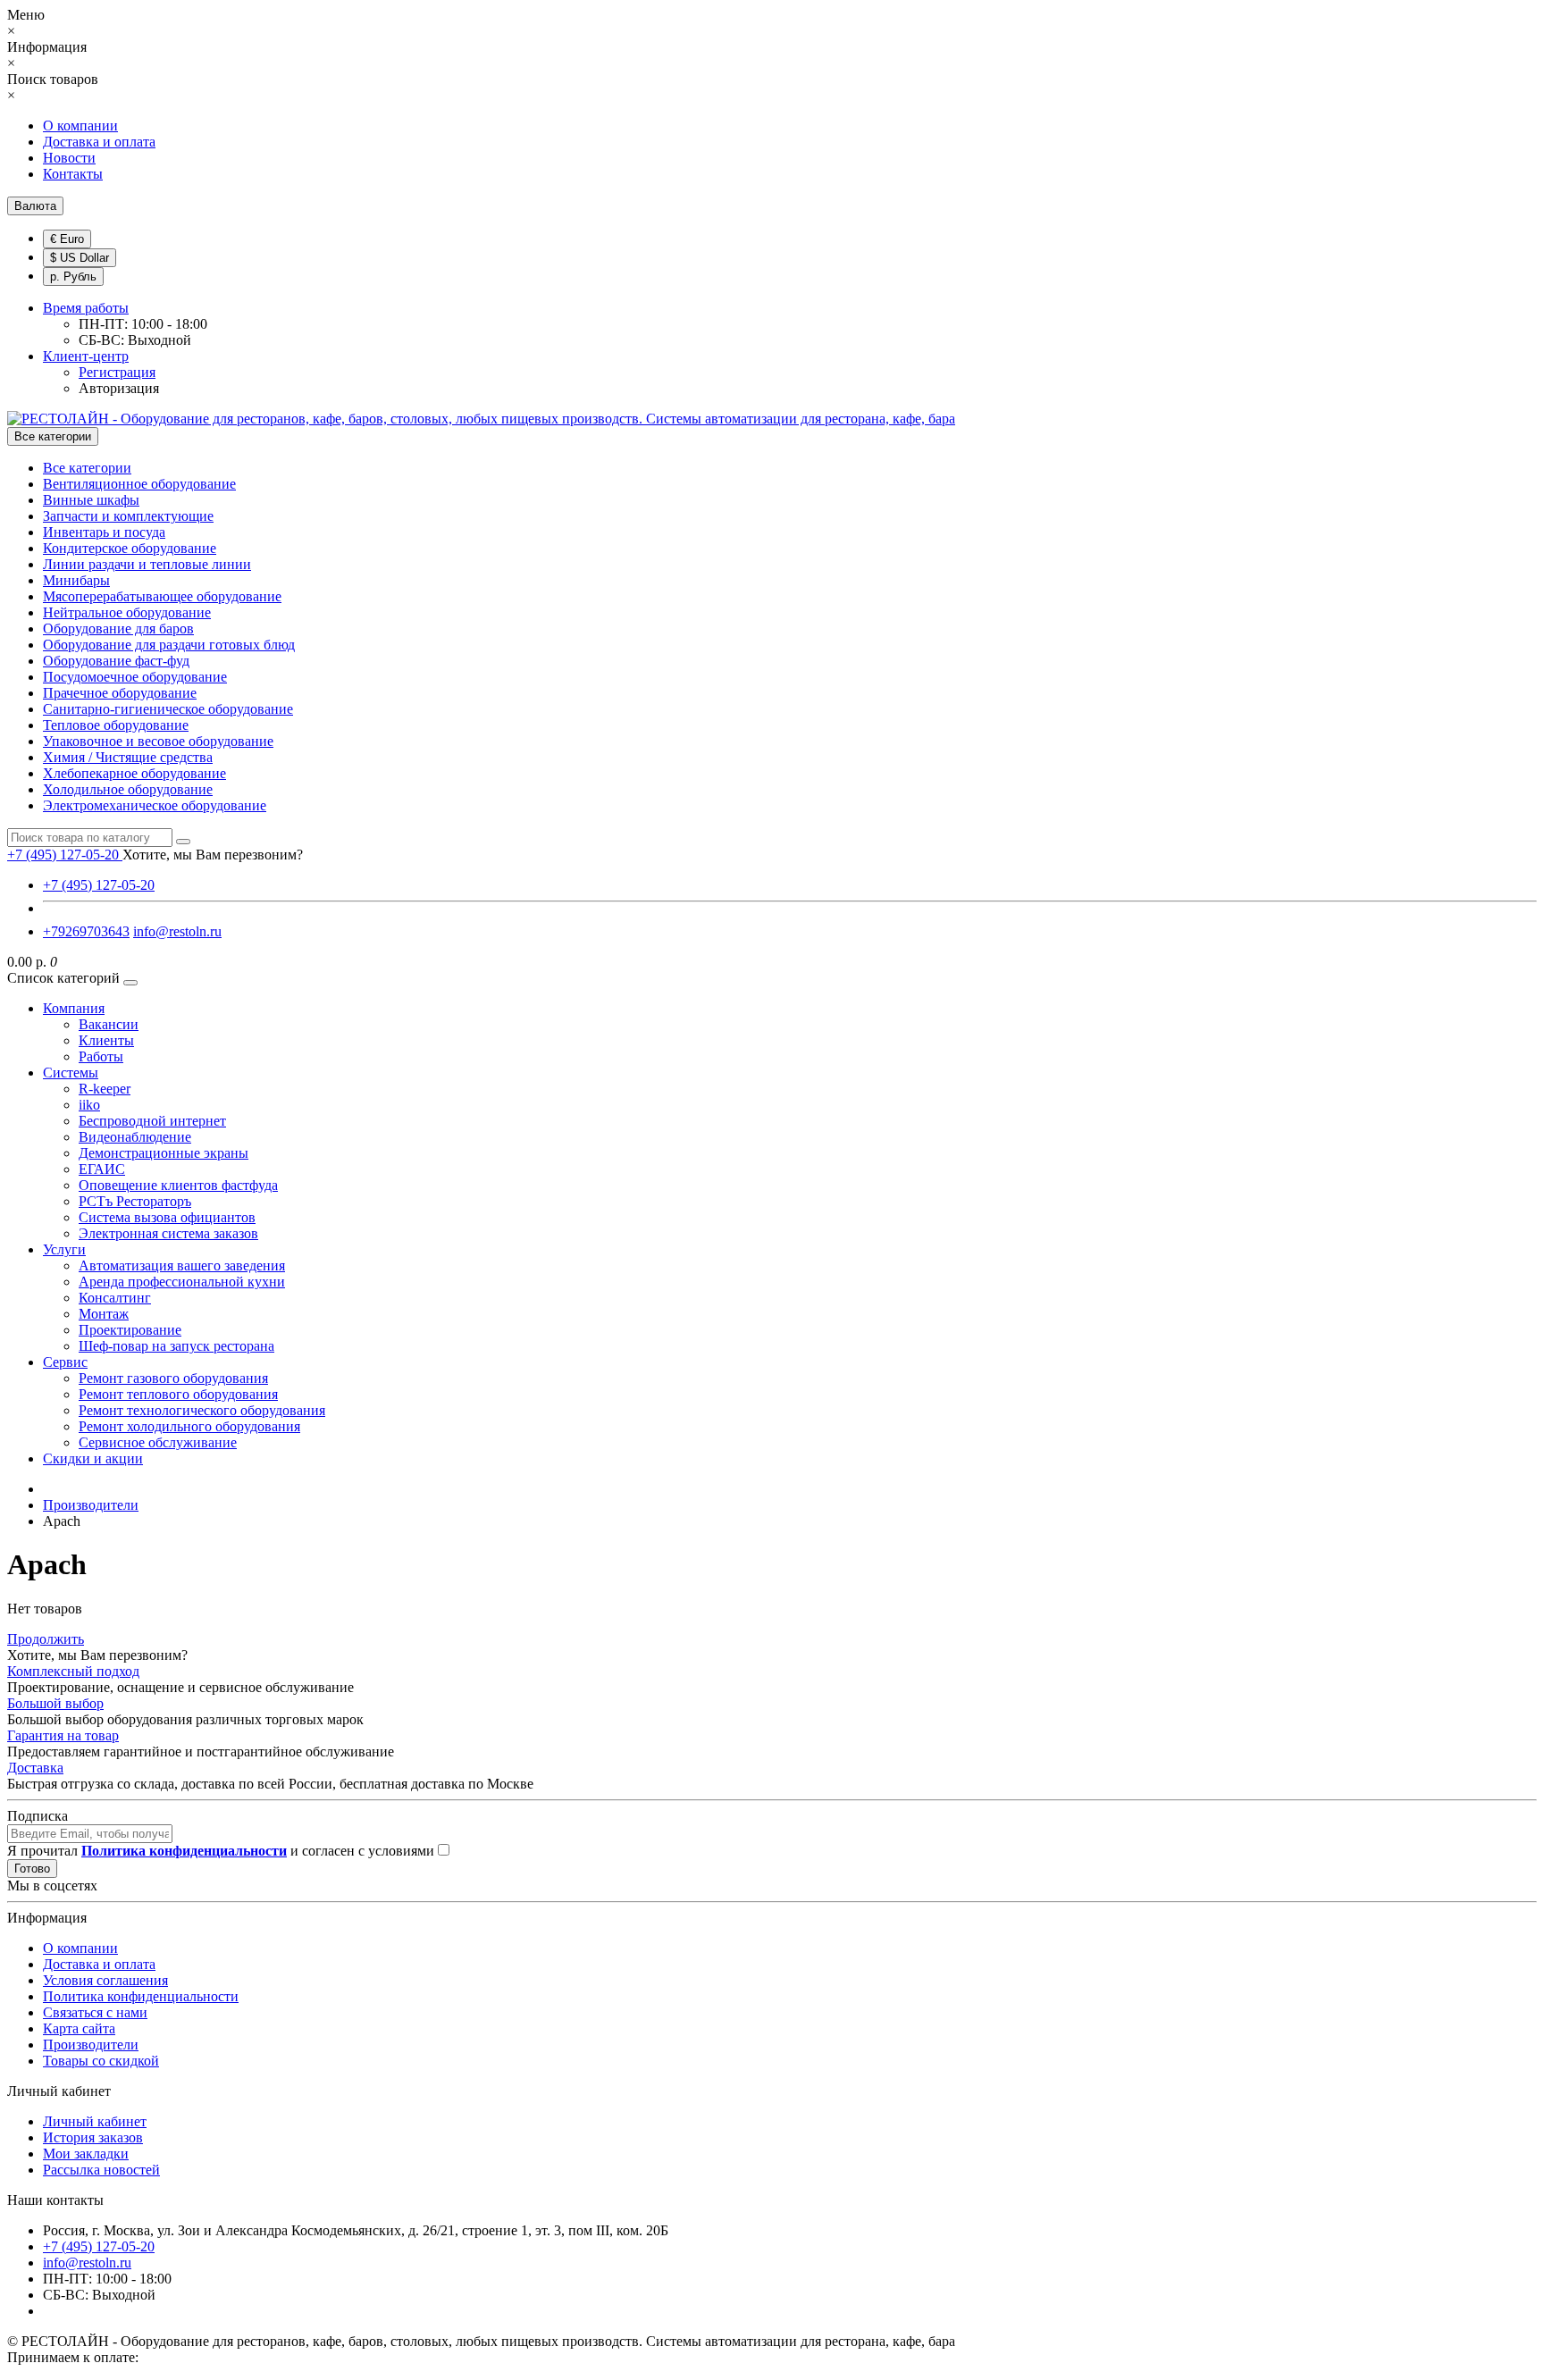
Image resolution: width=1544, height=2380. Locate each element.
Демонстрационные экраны (164, 1153)
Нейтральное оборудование (127, 612)
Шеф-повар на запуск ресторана (176, 1346)
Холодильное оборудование (128, 789)
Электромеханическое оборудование (155, 805)
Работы (101, 1056)
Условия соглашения (105, 1980)
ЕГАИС (102, 1169)
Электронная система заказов (168, 1233)
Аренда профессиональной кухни (182, 1282)
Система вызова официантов (167, 1217)
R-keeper (105, 1089)
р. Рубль (73, 277)
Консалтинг (115, 1298)
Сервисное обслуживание (158, 1442)
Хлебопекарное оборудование (134, 773)
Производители (91, 2045)
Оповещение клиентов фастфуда (178, 1185)
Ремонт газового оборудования (173, 1378)
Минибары (76, 580)
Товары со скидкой (101, 2061)
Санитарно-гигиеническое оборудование (168, 709)
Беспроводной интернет (152, 1121)
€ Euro (67, 239)
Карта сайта (79, 2028)
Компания (74, 1008)
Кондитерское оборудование (130, 548)
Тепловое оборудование (116, 725)
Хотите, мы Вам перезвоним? (213, 855)
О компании (80, 126)
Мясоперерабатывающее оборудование (162, 596)
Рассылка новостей (101, 2170)
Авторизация (119, 388)
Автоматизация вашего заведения (182, 1265)
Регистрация (117, 372)
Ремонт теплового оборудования (178, 1394)
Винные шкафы (91, 500)
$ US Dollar (80, 258)
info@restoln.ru (177, 931)
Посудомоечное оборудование (135, 677)
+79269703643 (86, 931)
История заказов (93, 2137)
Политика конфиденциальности (141, 1996)
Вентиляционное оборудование (139, 484)
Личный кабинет (95, 2121)
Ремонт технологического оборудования (202, 1410)
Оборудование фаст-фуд (116, 661)
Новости (69, 158)
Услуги (64, 1249)
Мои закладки (86, 2154)
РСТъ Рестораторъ (135, 1201)
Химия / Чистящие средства (128, 757)
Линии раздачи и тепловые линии (147, 564)
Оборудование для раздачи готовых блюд (169, 645)
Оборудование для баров (118, 629)
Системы (71, 1073)
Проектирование (130, 1330)
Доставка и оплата (99, 142)
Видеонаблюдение (135, 1137)
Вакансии (109, 1024)
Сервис (65, 1362)
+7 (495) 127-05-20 (99, 885)
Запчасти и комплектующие (128, 516)
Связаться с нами (95, 2012)
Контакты (73, 174)
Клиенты (106, 1040)
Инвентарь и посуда (104, 532)
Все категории (87, 468)
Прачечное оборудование (120, 693)
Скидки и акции (93, 1458)
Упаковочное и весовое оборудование (158, 741)
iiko (89, 1105)
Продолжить (46, 1639)
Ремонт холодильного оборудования (189, 1426)
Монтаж (104, 1314)
